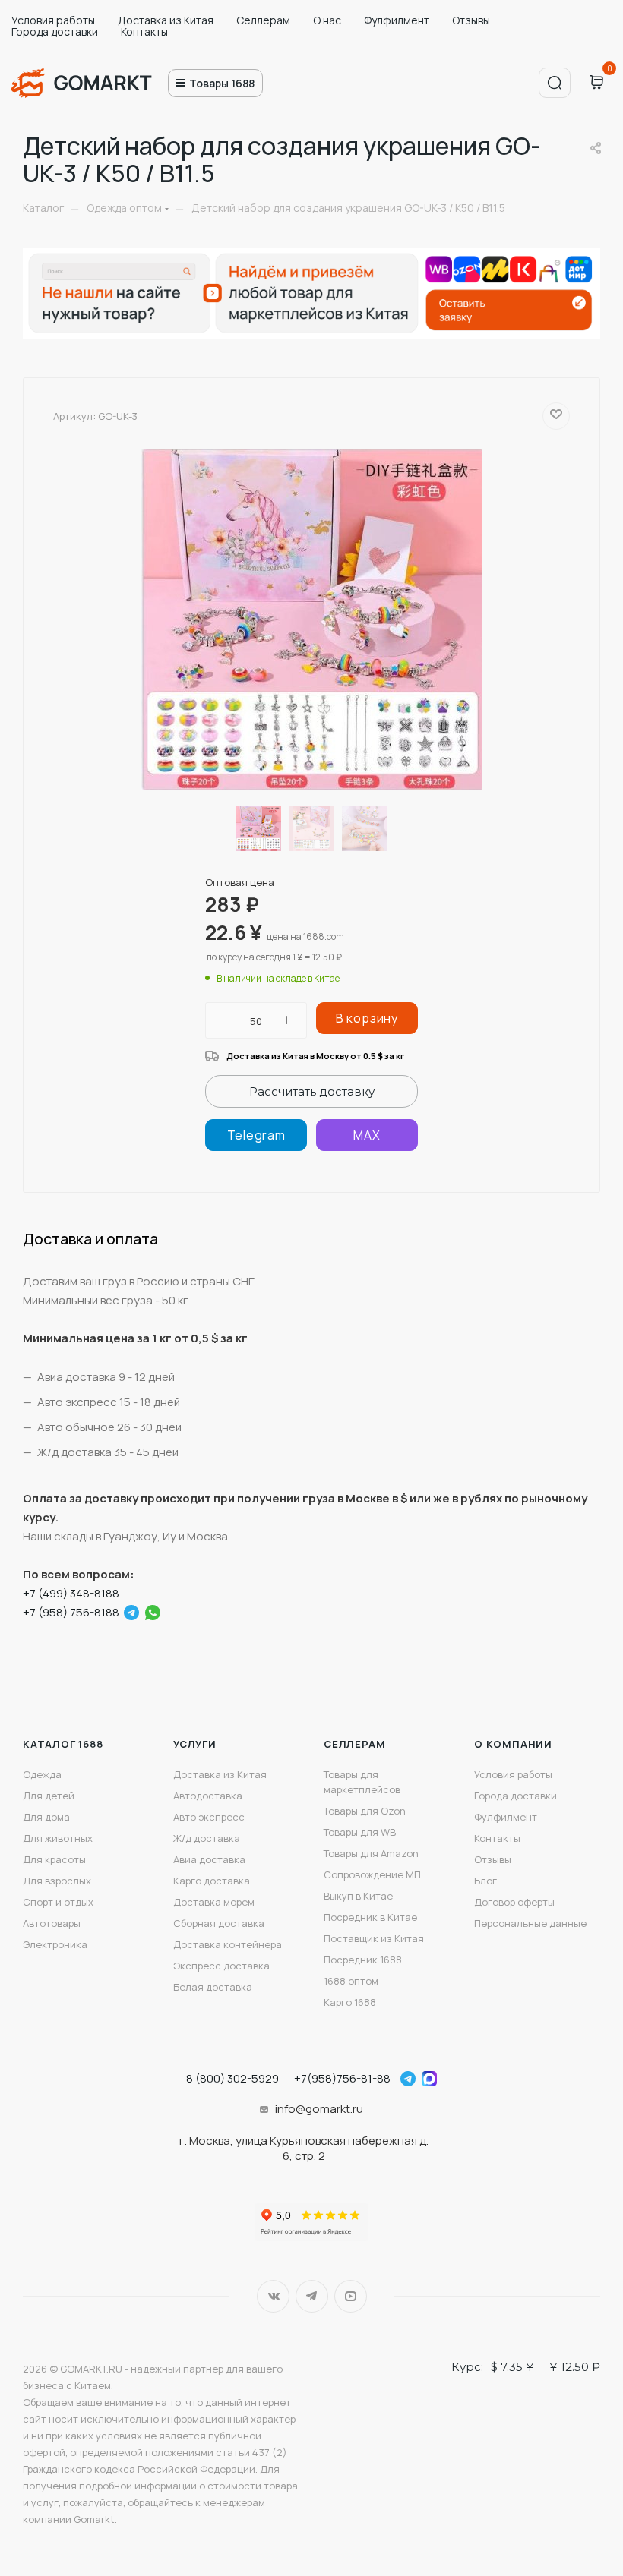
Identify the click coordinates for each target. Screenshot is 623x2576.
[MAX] (367, 1135)
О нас (327, 20)
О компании (513, 1744)
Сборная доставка (219, 1923)
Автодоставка (208, 1796)
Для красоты (54, 1859)
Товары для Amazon (371, 1853)
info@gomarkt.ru (319, 2109)
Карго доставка (212, 1881)
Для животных (58, 1838)
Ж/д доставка (207, 1838)
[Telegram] (256, 1135)
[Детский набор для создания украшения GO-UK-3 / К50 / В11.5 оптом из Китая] (311, 620)
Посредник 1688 (363, 1960)
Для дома (46, 1817)
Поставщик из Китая (374, 1938)
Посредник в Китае (370, 1917)
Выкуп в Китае (358, 1896)
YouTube (351, 2296)
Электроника (55, 1944)
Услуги (195, 1744)
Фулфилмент (397, 20)
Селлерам (263, 20)
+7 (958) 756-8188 (71, 1612)
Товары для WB (360, 1832)
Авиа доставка (209, 1859)
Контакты (144, 32)
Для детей (49, 1796)
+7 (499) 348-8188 (71, 1593)
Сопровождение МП (372, 1874)
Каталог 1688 (63, 1744)
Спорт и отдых (58, 1902)
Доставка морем (214, 1902)
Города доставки (55, 32)
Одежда (42, 1774)
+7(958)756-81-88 (342, 2078)
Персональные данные (530, 1923)
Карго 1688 (350, 2002)
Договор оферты (514, 1902)
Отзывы (471, 20)
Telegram (312, 2296)
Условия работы (53, 20)
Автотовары (52, 1923)
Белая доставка (213, 1987)
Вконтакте (273, 2296)
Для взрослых (57, 1881)
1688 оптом (351, 1981)
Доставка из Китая (166, 20)
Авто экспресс (209, 1817)
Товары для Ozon (365, 1811)
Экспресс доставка (221, 1966)
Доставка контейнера (228, 1944)
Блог (485, 1881)
